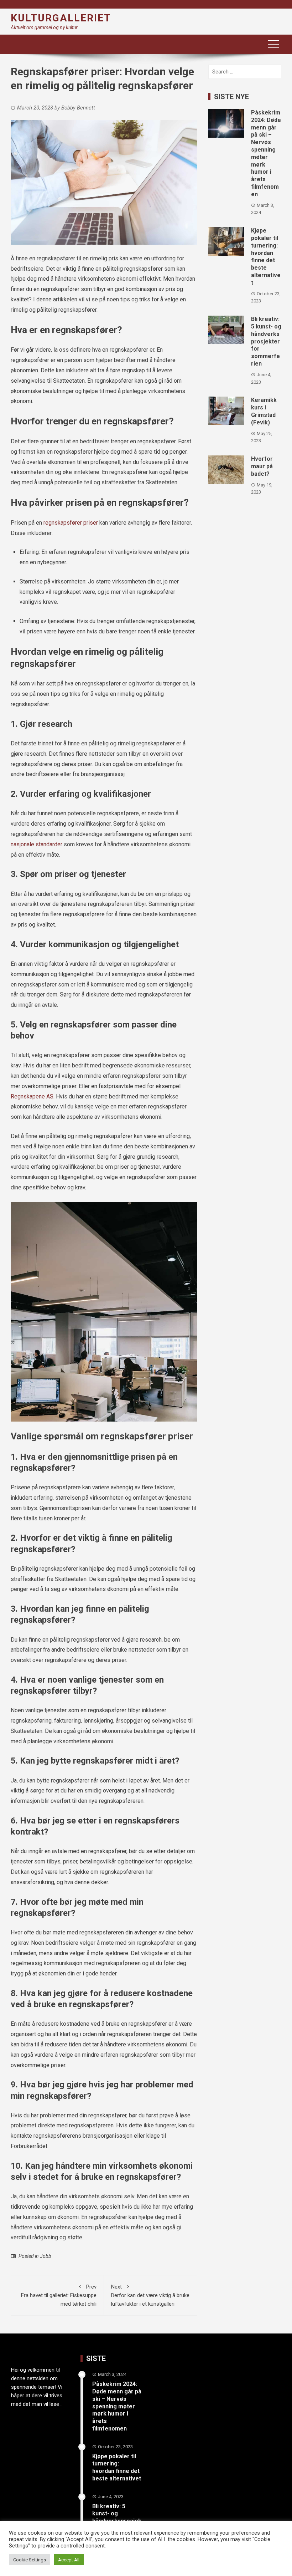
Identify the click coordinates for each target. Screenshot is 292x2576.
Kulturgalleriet (61, 18)
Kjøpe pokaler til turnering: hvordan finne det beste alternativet (266, 257)
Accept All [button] (69, 2560)
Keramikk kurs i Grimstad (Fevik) (264, 411)
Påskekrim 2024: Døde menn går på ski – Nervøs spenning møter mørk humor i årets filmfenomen (266, 153)
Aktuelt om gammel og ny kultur (44, 27)
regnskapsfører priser (71, 523)
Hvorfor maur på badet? (262, 466)
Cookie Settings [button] (30, 2560)
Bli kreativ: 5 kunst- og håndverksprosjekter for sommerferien (266, 341)
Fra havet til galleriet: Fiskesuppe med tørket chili (59, 2295)
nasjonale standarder (36, 844)
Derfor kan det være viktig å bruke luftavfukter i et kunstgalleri (150, 2295)
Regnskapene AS (32, 1096)
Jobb (46, 2256)
